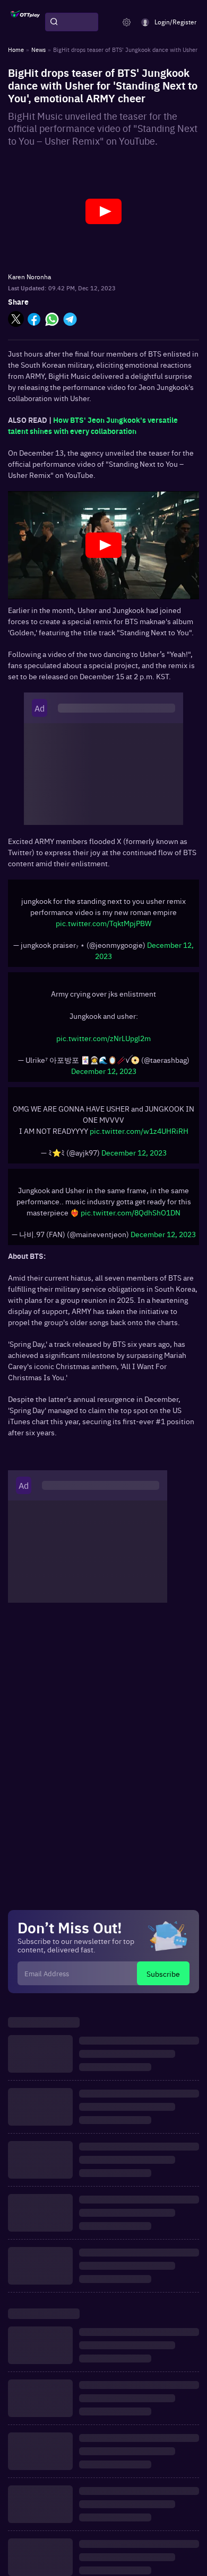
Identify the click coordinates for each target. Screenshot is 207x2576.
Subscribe (163, 1974)
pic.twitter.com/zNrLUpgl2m (103, 1038)
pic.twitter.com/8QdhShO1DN (131, 1212)
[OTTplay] (25, 22)
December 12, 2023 (104, 1071)
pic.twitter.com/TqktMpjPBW (103, 923)
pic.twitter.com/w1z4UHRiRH (139, 1131)
